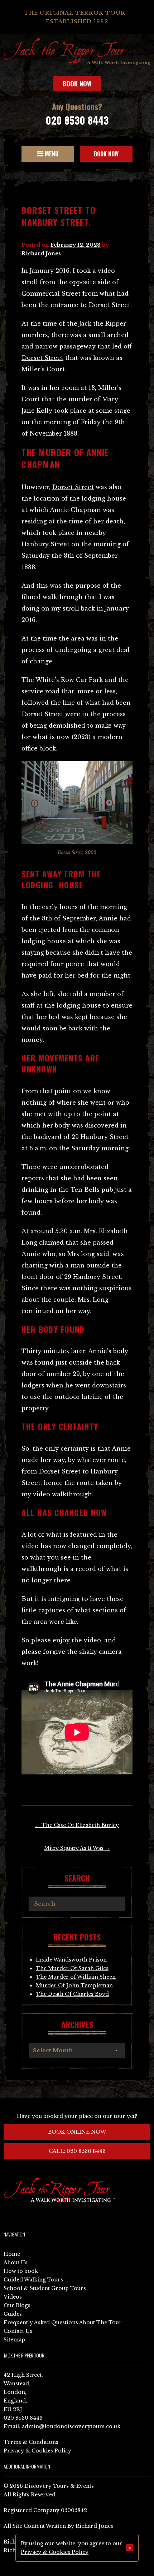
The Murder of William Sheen (76, 1977)
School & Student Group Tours (45, 2288)
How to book (21, 2271)
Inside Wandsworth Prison (71, 1960)
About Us (16, 2263)
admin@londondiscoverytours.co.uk (71, 2426)
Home (12, 2254)
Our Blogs (17, 2305)
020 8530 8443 (77, 120)
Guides (13, 2314)
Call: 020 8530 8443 (77, 2151)
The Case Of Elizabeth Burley (77, 1825)
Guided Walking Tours (33, 2280)
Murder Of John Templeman (74, 1985)
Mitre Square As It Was (77, 1848)
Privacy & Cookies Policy (37, 2451)
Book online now (77, 2132)
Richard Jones (41, 253)
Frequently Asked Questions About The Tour (63, 2323)
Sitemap (14, 2340)
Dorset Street (42, 358)
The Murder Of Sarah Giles (72, 1968)
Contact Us (18, 2331)
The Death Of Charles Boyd (72, 1994)
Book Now (77, 84)
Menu (51, 154)
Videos (13, 2297)
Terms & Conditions (31, 2442)
